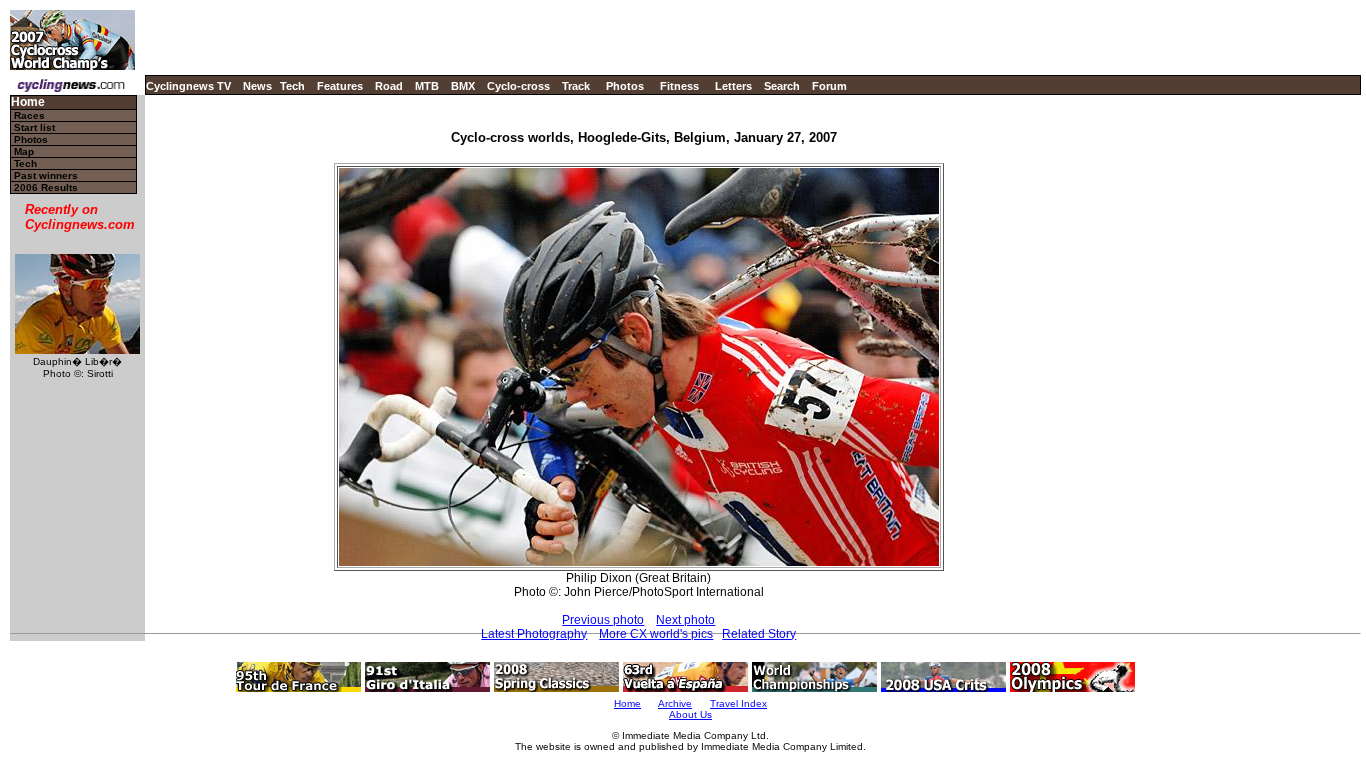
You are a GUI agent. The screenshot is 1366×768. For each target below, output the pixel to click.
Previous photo (603, 620)
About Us (690, 714)
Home (28, 102)
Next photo (685, 620)
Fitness (679, 86)
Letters (733, 86)
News (257, 86)
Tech (292, 86)
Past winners (46, 175)
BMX (463, 86)
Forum (829, 86)
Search (782, 86)
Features (340, 86)
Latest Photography (534, 634)
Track (576, 86)
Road (389, 86)
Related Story (759, 634)
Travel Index (738, 703)
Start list (34, 127)
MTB (427, 86)
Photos (625, 86)
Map (24, 151)
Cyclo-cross (518, 86)
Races (29, 115)
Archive (675, 703)
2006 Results (46, 187)
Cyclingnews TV (188, 86)
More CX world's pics (656, 634)
